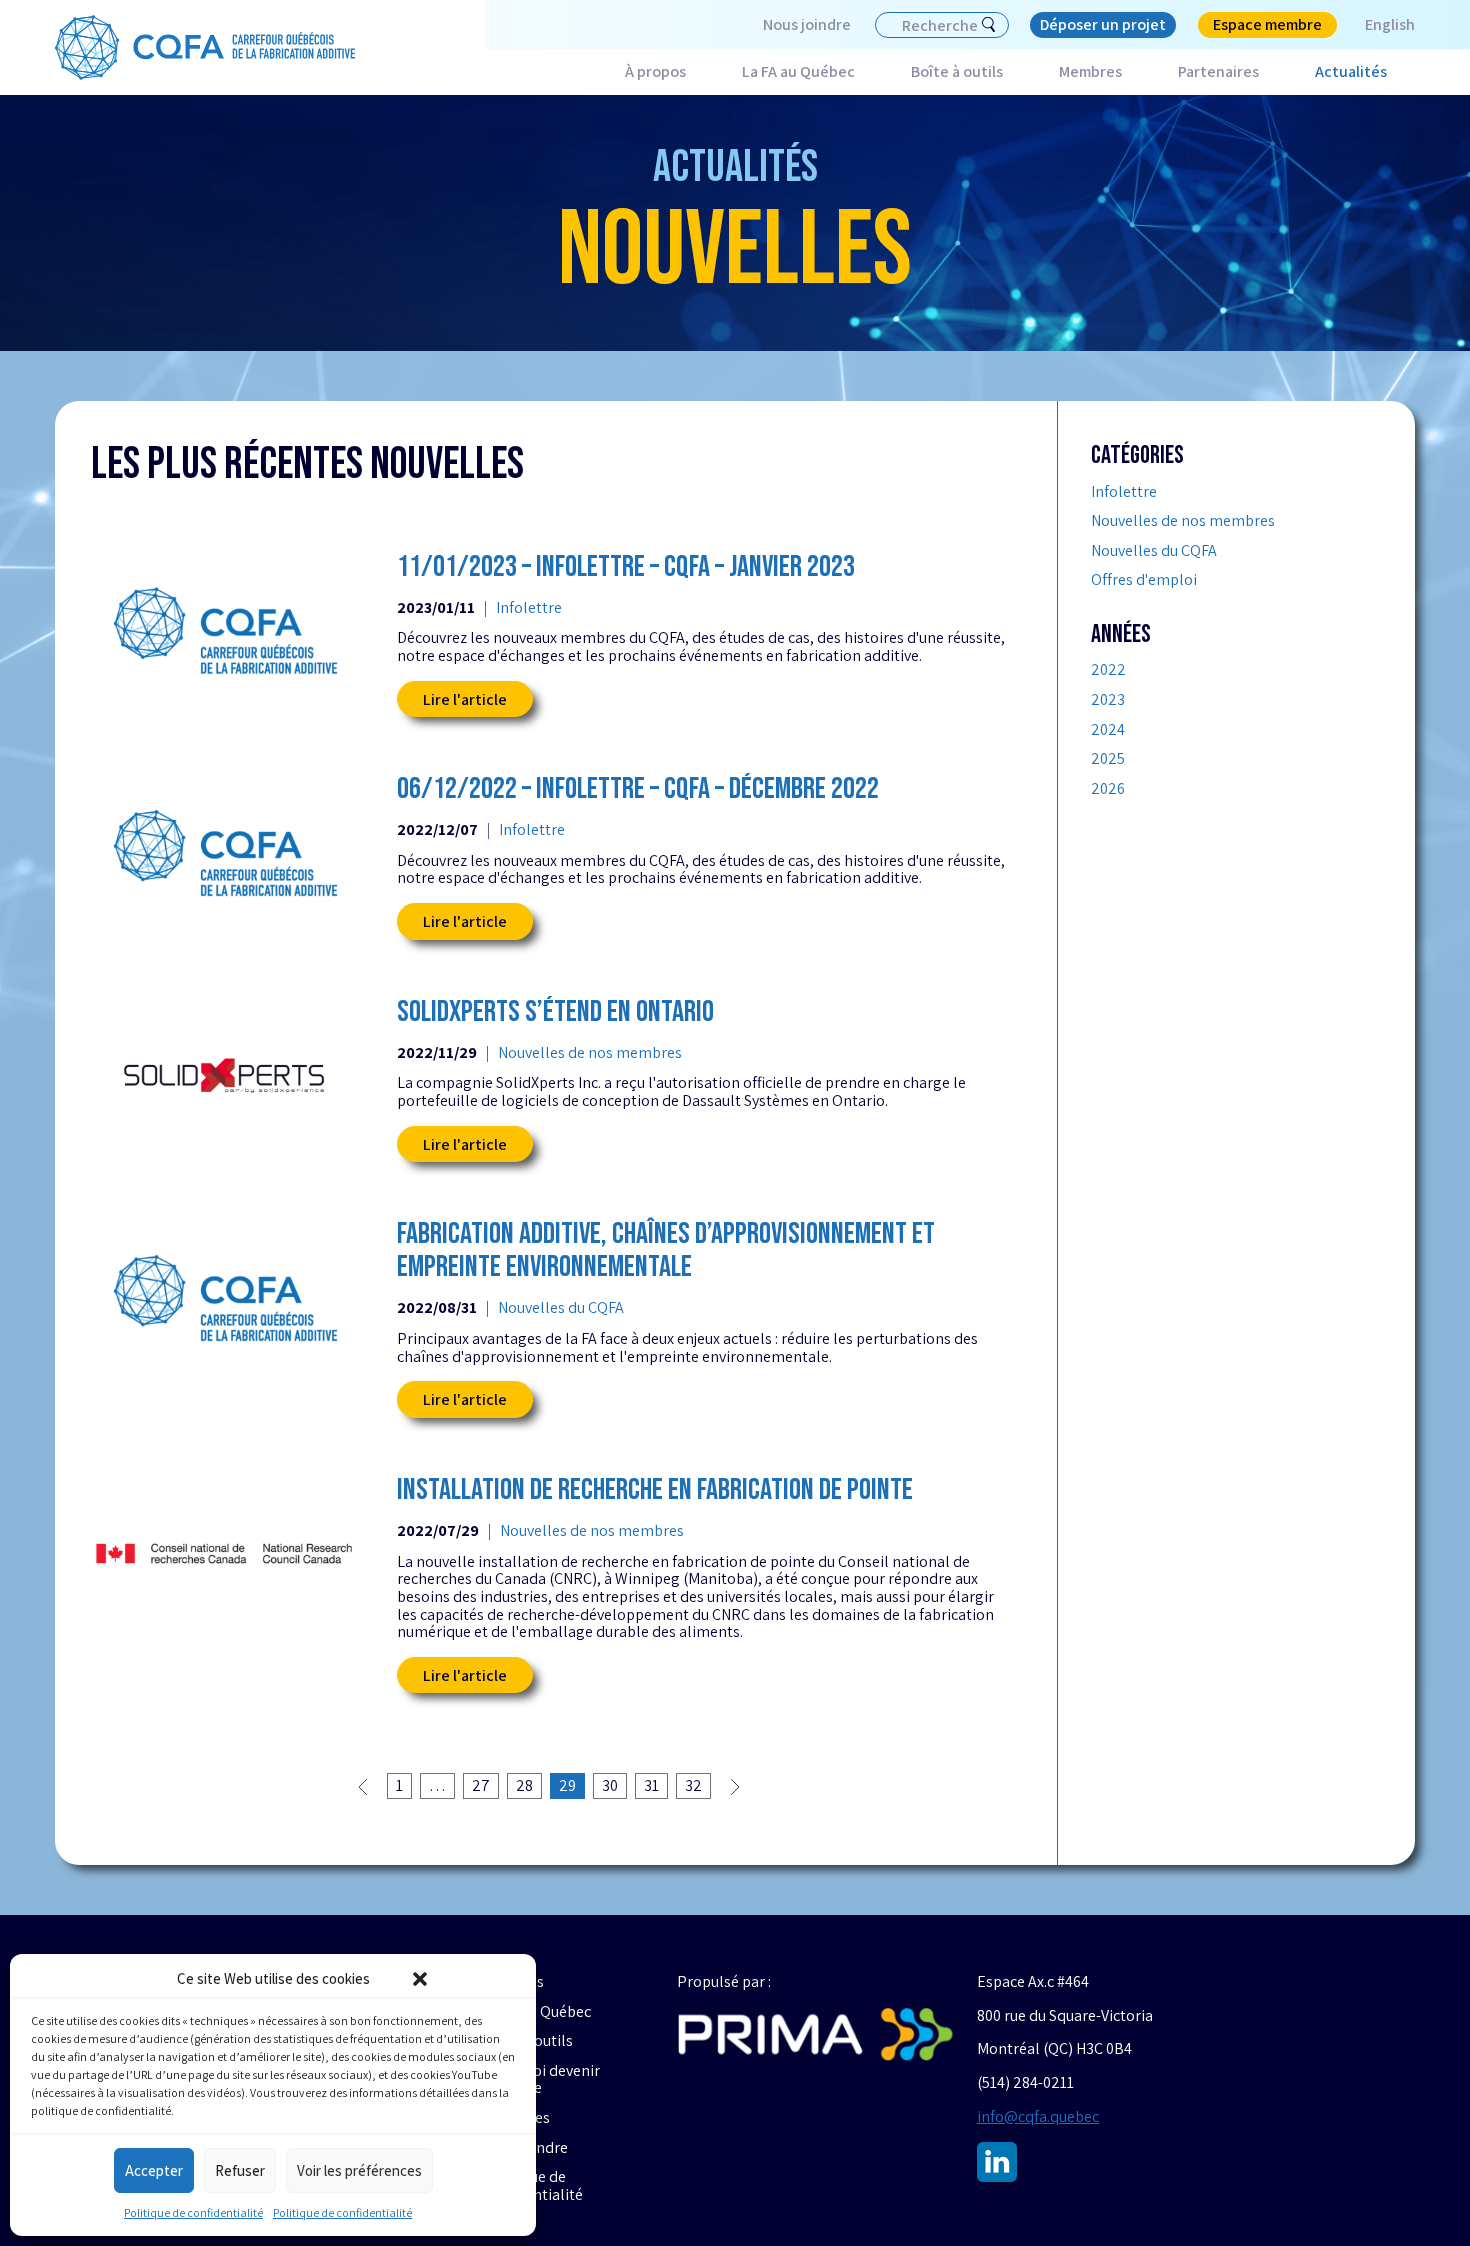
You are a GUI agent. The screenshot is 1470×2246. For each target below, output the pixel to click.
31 (651, 1785)
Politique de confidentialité (193, 2212)
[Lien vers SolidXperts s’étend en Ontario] (224, 1075)
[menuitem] (1376, 25)
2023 (1108, 700)
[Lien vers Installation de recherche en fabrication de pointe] (224, 1553)
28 (524, 1785)
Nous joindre (807, 24)
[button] (420, 1979)
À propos (655, 71)
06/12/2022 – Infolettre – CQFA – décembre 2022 (638, 789)
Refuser (240, 2170)
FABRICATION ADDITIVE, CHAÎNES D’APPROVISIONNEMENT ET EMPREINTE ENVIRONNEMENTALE (666, 1251)
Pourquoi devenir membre (541, 2079)
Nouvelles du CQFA (561, 1308)
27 (481, 1785)
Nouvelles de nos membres (590, 1053)
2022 (1108, 670)
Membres (1090, 71)
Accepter (154, 2170)
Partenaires (1218, 71)
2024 (1108, 730)
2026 (1108, 789)
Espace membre (1267, 24)
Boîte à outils (957, 71)
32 (693, 1785)
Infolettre (529, 608)
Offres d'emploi (1144, 580)
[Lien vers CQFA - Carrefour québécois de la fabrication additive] (205, 48)
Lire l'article (465, 699)
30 (610, 1785)
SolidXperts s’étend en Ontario (555, 1012)
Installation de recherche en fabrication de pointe (655, 1490)
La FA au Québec (798, 71)
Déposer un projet (1103, 24)
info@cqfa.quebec (1038, 2116)
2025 (1108, 759)
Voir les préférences (359, 2170)
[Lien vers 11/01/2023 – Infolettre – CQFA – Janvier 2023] (224, 630)
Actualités (1351, 71)
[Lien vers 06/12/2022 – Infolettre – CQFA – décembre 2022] (224, 852)
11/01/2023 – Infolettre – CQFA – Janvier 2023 (626, 567)
